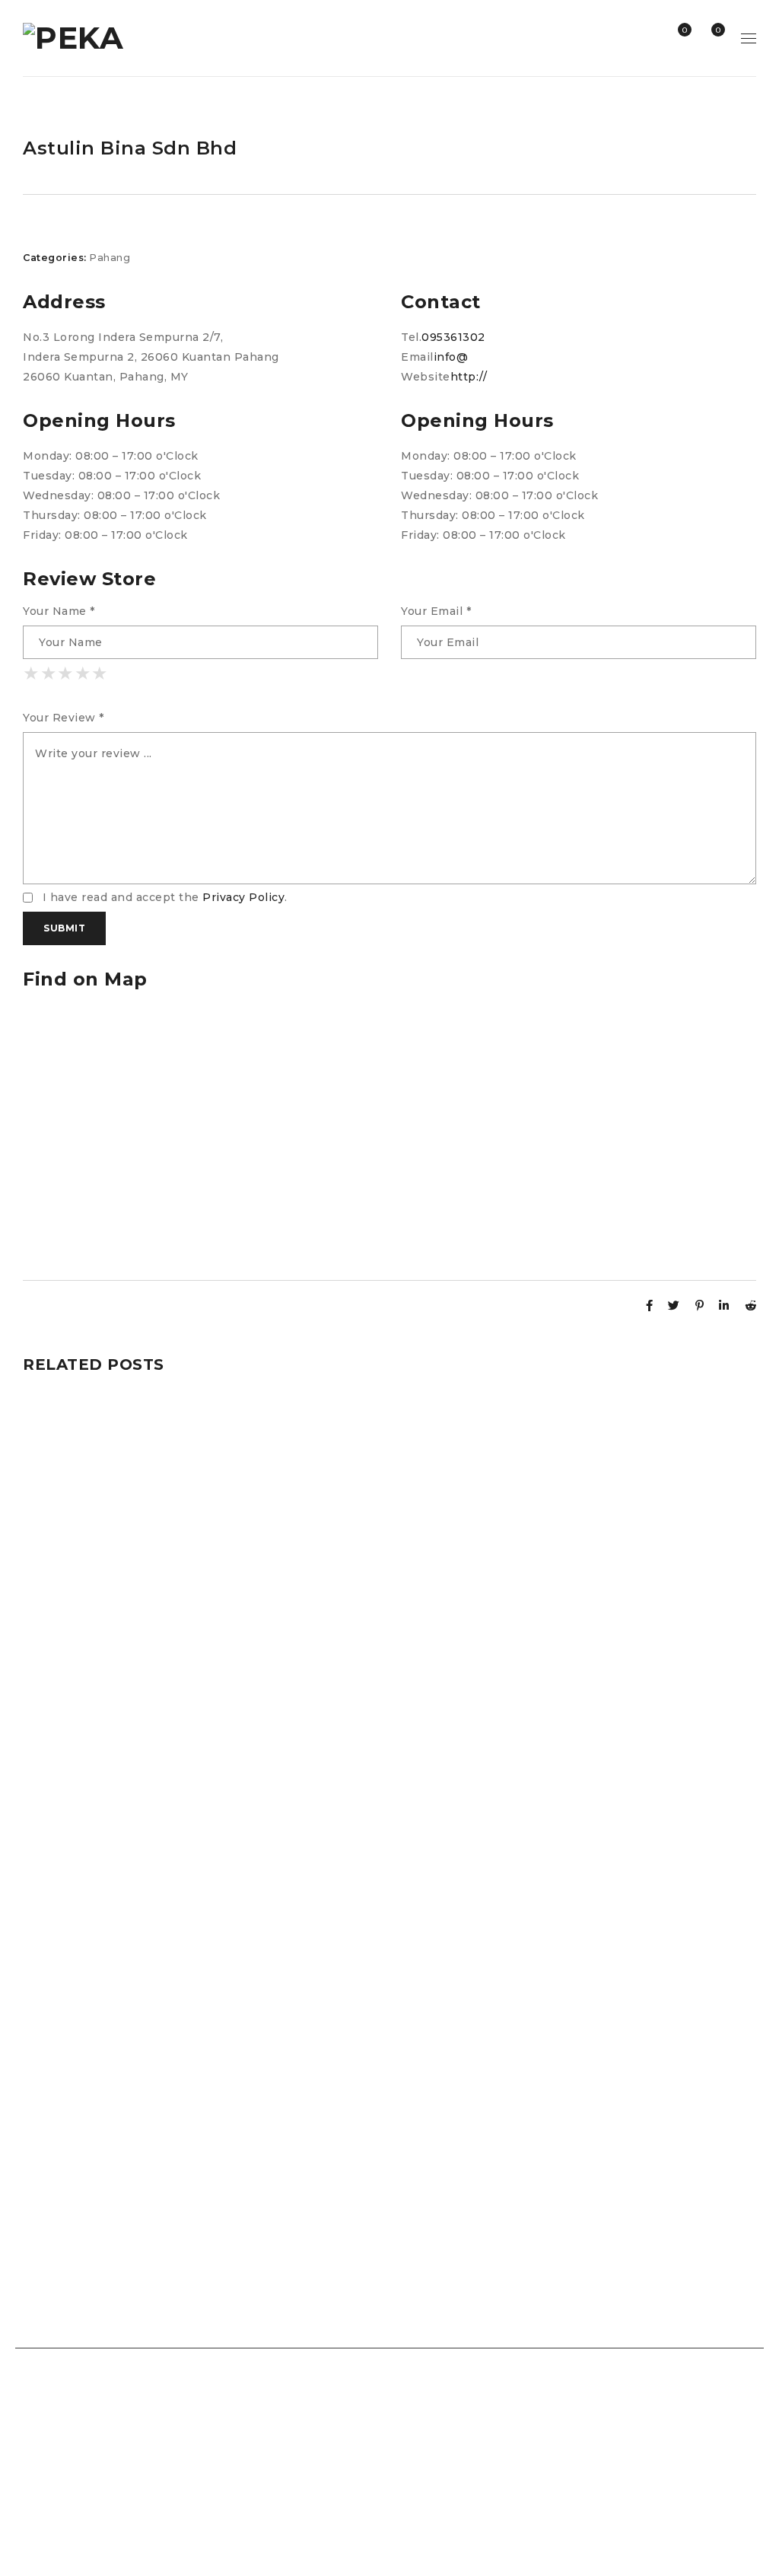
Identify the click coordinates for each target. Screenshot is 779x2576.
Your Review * (64, 718)
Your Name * (59, 611)
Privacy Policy (243, 897)
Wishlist (684, 30)
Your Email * (436, 611)
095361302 (453, 337)
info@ (451, 357)
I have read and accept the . (163, 897)
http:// (469, 377)
